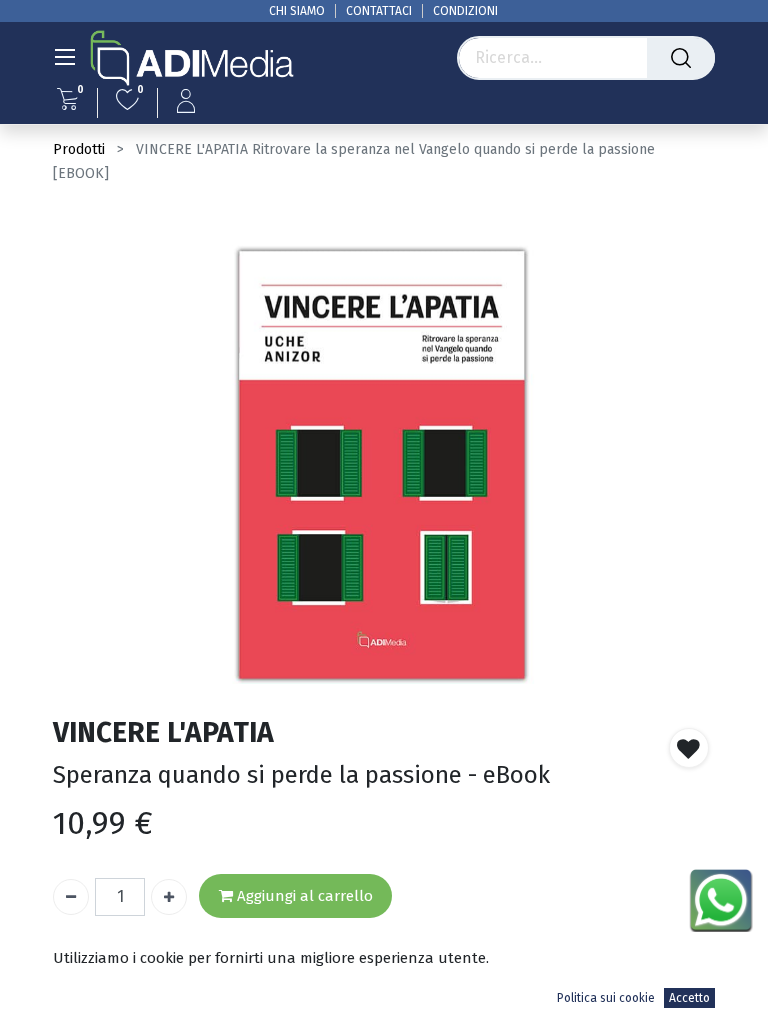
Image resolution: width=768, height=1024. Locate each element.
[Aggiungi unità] (169, 897)
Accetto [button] (689, 998)
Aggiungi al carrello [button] (303, 896)
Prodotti (79, 149)
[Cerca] (681, 58)
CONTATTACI (379, 11)
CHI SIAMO (297, 11)
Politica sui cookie (606, 998)
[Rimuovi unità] (71, 897)
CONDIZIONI (465, 11)
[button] (689, 748)
